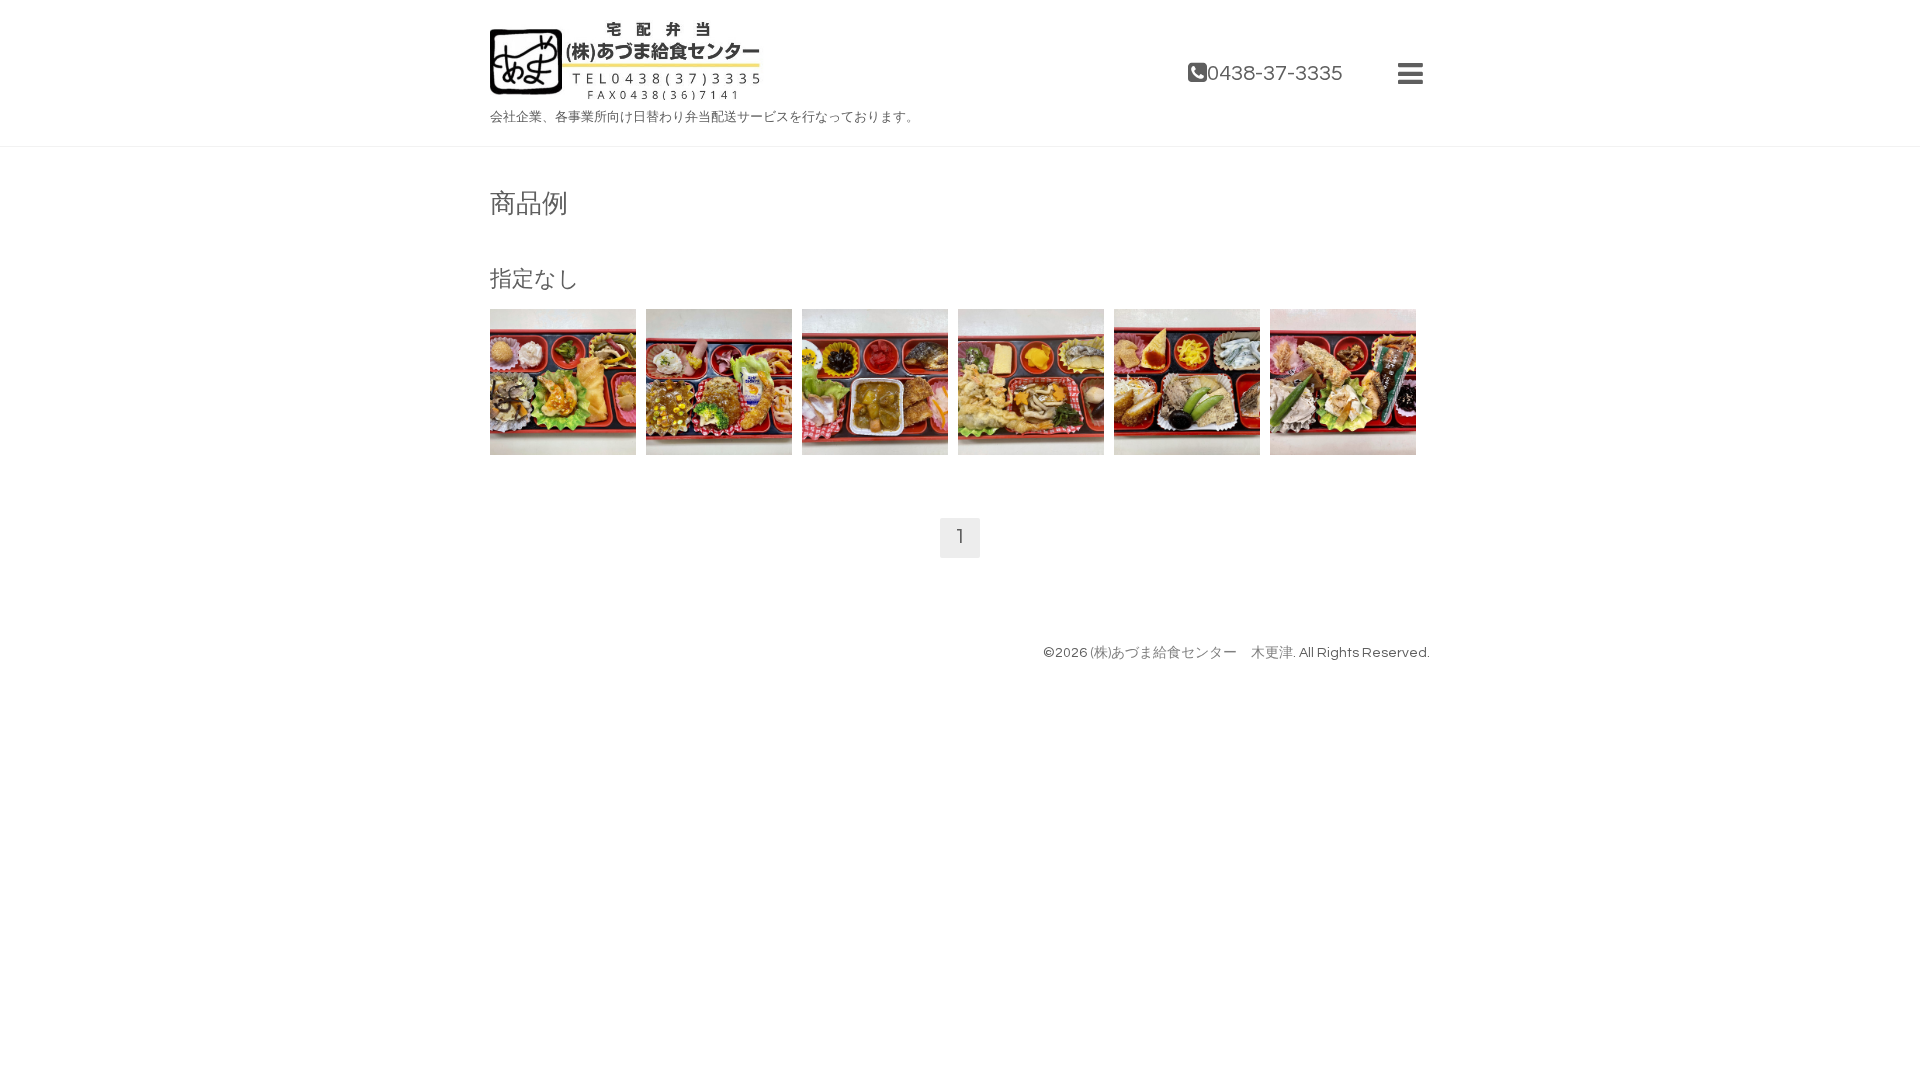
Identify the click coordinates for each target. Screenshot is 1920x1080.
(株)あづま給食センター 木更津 (1191, 653)
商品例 (529, 204)
